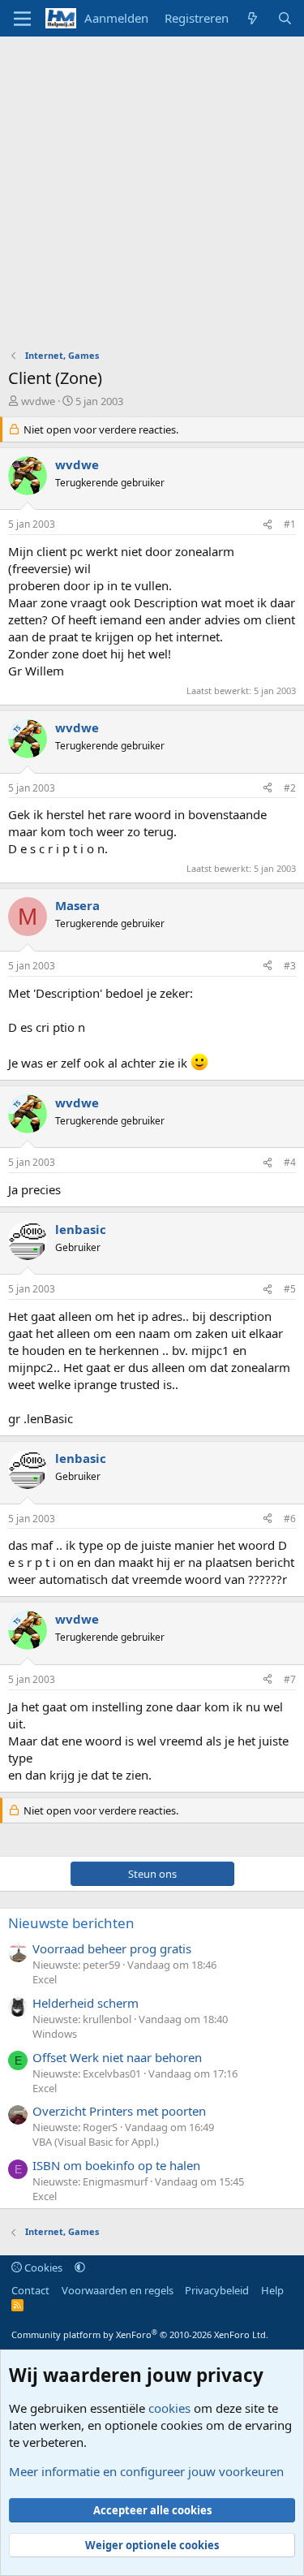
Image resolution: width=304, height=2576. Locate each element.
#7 (290, 1679)
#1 (290, 524)
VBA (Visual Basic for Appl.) (96, 2142)
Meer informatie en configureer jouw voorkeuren (146, 2471)
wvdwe (38, 401)
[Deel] (268, 525)
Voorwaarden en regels (118, 2290)
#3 (290, 966)
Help (272, 2290)
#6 (290, 1519)
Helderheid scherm (86, 2003)
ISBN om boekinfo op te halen (116, 2165)
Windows (55, 2034)
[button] (80, 2267)
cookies (169, 2408)
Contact (30, 2290)
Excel (45, 1979)
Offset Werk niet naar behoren (117, 2057)
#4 (290, 1162)
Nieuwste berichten (71, 1923)
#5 (290, 1289)
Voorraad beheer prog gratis (112, 1948)
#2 (290, 788)
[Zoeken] (285, 18)
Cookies (42, 2267)
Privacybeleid (217, 2290)
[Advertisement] (152, 197)
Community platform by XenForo (140, 2334)
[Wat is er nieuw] (253, 18)
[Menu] (22, 19)
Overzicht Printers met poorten (119, 2111)
